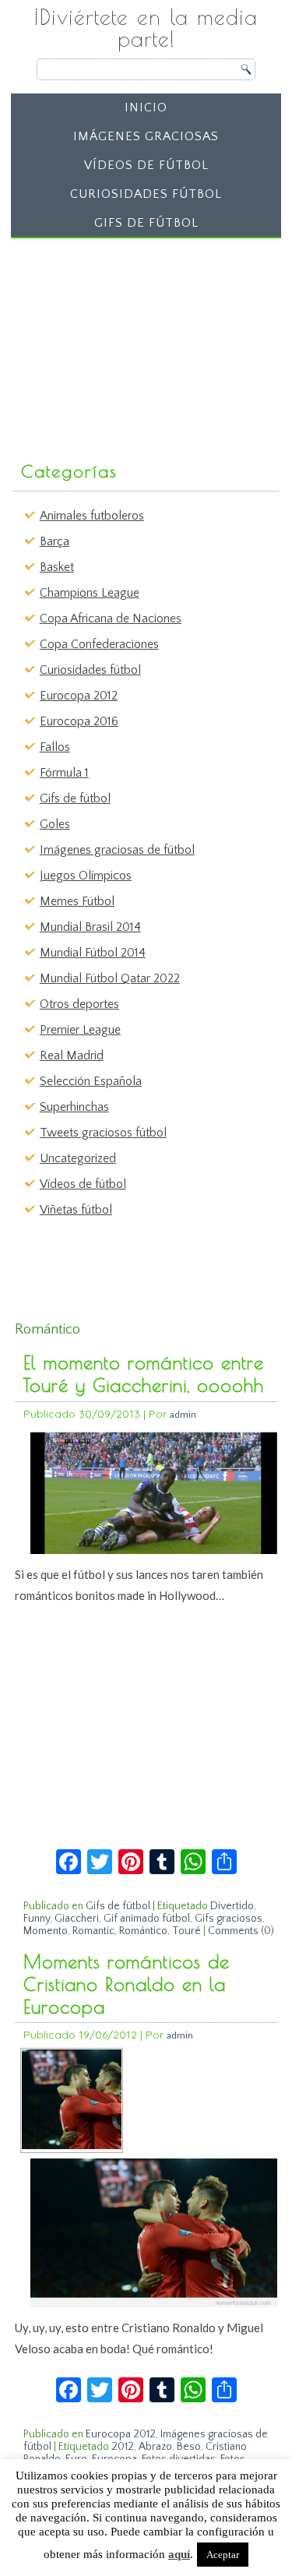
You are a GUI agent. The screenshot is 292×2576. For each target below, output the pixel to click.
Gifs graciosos (229, 1919)
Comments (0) (241, 1931)
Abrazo (155, 2447)
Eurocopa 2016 (79, 721)
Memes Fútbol (77, 901)
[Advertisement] (134, 342)
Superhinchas (74, 1107)
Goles (55, 824)
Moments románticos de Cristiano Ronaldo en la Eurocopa (127, 1984)
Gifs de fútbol (146, 223)
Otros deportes (79, 1004)
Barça (55, 541)
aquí (179, 2554)
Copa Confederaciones (99, 644)
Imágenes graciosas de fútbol (117, 850)
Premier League (80, 1030)
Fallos (55, 747)
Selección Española (91, 1081)
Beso (189, 2447)
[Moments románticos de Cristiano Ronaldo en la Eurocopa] (72, 2146)
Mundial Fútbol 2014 (93, 953)
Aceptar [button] (223, 2555)
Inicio (146, 107)
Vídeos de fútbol (146, 165)
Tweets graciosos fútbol (103, 1133)
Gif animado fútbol (147, 1919)
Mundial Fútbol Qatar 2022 (110, 978)
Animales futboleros (92, 516)
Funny (37, 1919)
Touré (186, 1931)
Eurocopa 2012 (79, 696)
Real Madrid (72, 1055)
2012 (123, 2447)
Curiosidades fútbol (146, 194)
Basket (57, 567)
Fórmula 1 (64, 773)
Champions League (90, 593)
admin (183, 1414)
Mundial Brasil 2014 (90, 927)
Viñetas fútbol (76, 1210)
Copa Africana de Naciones (111, 618)
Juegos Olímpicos (86, 876)
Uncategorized (78, 1158)
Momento (46, 1931)
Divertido (232, 1906)
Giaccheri (77, 1919)
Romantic (93, 1931)
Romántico (143, 1931)
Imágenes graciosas (146, 136)
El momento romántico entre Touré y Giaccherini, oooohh (144, 1374)
